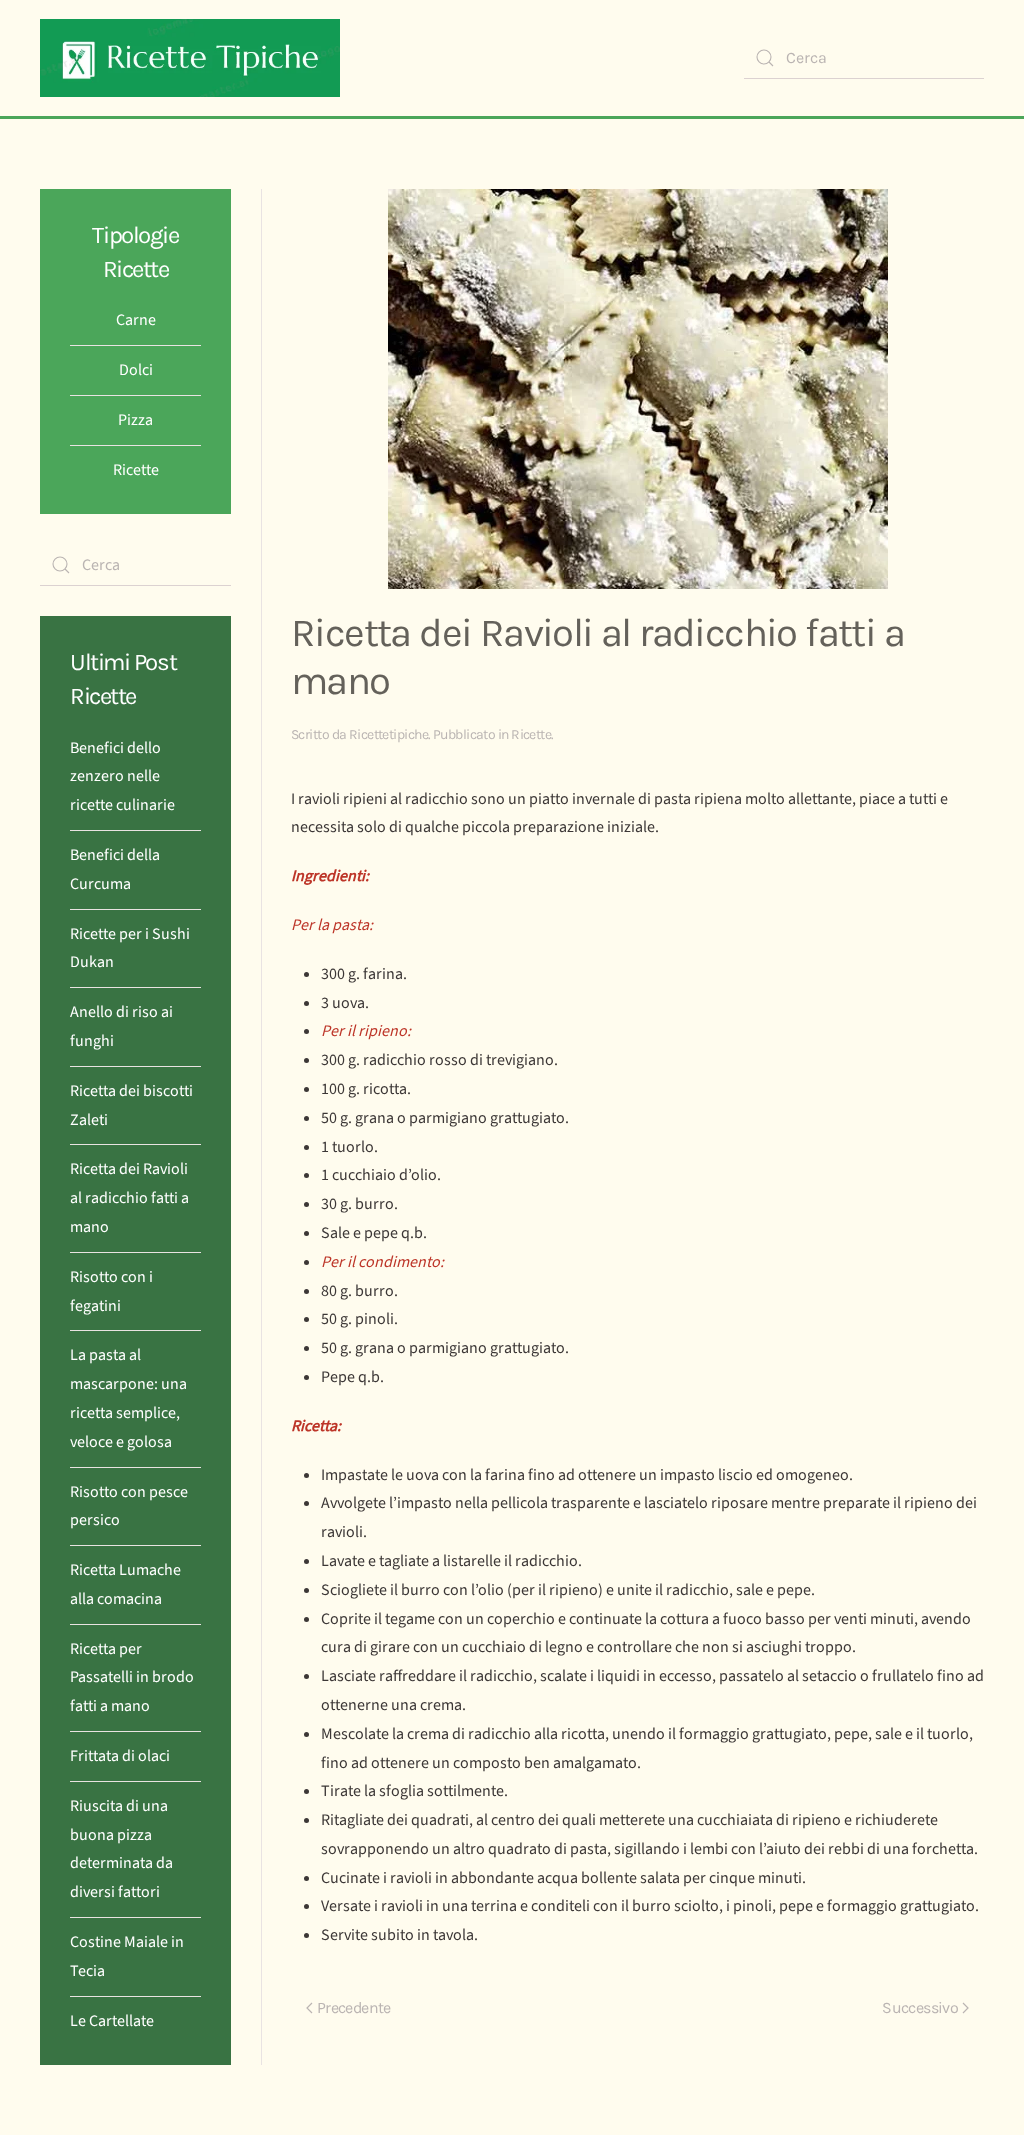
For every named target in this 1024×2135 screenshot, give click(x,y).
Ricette (531, 734)
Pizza (135, 420)
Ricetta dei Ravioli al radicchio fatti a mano (129, 1198)
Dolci (136, 370)
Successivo (920, 2007)
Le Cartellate (112, 2021)
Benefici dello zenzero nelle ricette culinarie (122, 777)
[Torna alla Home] (190, 58)
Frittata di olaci (120, 1756)
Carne (136, 320)
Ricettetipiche (388, 734)
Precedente (354, 2007)
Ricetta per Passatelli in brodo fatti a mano (132, 1678)
